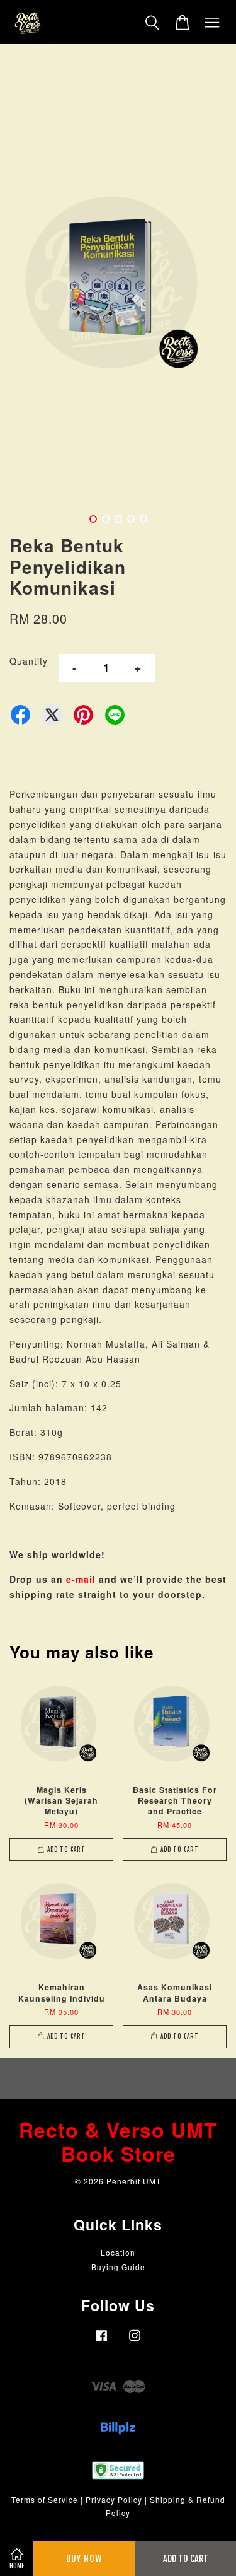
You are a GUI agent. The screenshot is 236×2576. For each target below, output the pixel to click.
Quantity (29, 661)
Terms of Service (45, 2499)
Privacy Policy (114, 2499)
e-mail (81, 1579)
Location (118, 2252)
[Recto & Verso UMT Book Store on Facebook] (101, 2341)
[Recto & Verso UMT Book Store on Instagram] (135, 2341)
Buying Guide (118, 2267)
